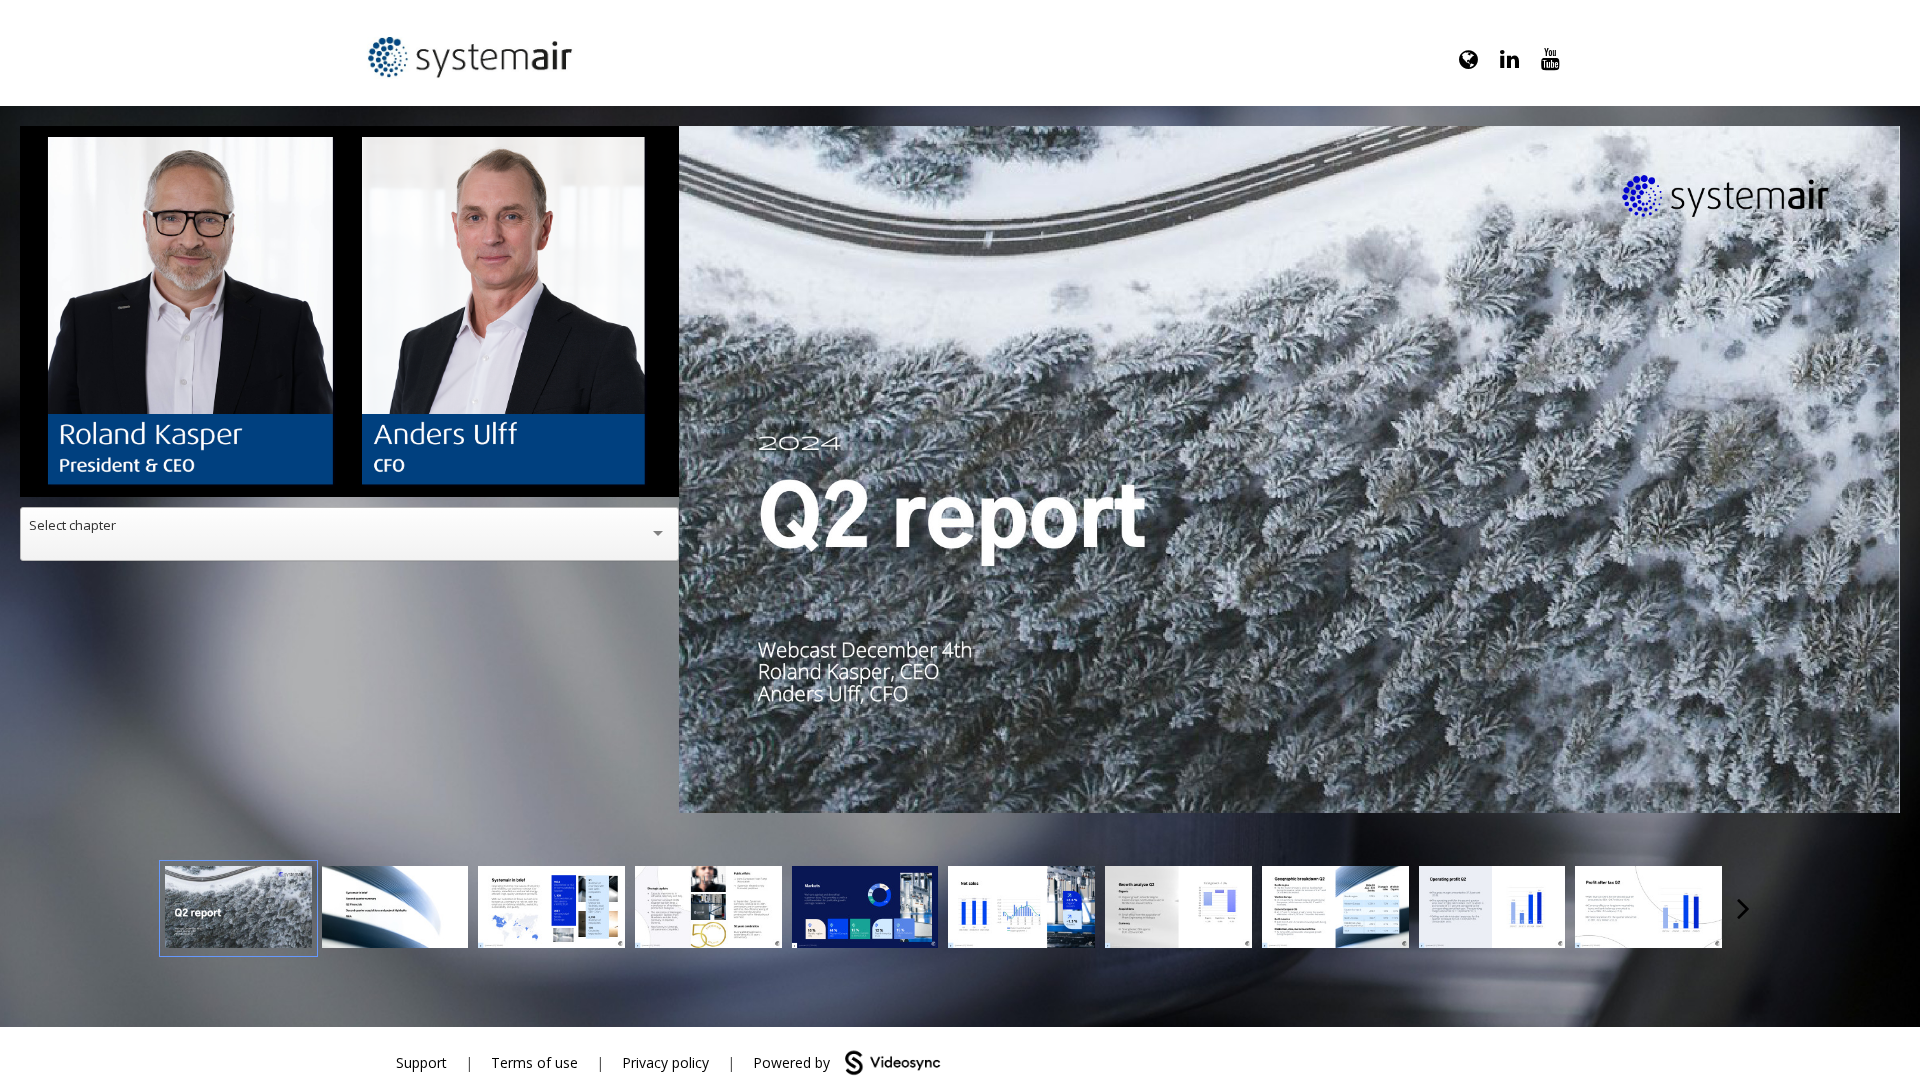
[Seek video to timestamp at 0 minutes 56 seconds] (551, 909)
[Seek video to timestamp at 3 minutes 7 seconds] (865, 909)
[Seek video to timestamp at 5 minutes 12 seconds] (1335, 909)
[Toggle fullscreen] (1885, 141)
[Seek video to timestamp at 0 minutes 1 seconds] (238, 909)
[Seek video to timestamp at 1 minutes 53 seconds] (708, 909)
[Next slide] (1883, 460)
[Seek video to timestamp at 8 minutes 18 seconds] (1648, 909)
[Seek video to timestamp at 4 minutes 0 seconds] (1021, 909)
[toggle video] (589, 467)
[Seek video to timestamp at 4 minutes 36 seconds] (1178, 909)
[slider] (350, 436)
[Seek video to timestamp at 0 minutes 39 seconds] (395, 909)
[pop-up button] (619, 467)
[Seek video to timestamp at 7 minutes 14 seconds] (1492, 909)
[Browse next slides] (1743, 908)
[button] (353, 315)
